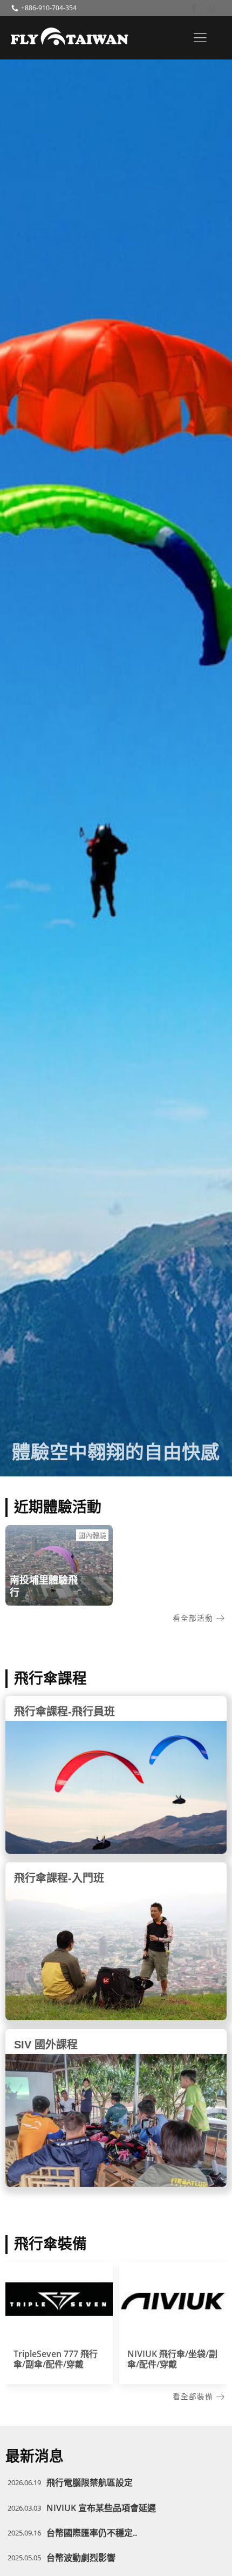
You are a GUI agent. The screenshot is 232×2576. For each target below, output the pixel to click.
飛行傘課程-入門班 (59, 1878)
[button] (199, 1618)
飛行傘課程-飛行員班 (64, 1712)
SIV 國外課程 (46, 2045)
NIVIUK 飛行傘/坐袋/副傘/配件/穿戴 (172, 2359)
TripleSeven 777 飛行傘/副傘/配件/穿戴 (56, 2359)
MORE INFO (59, 2302)
